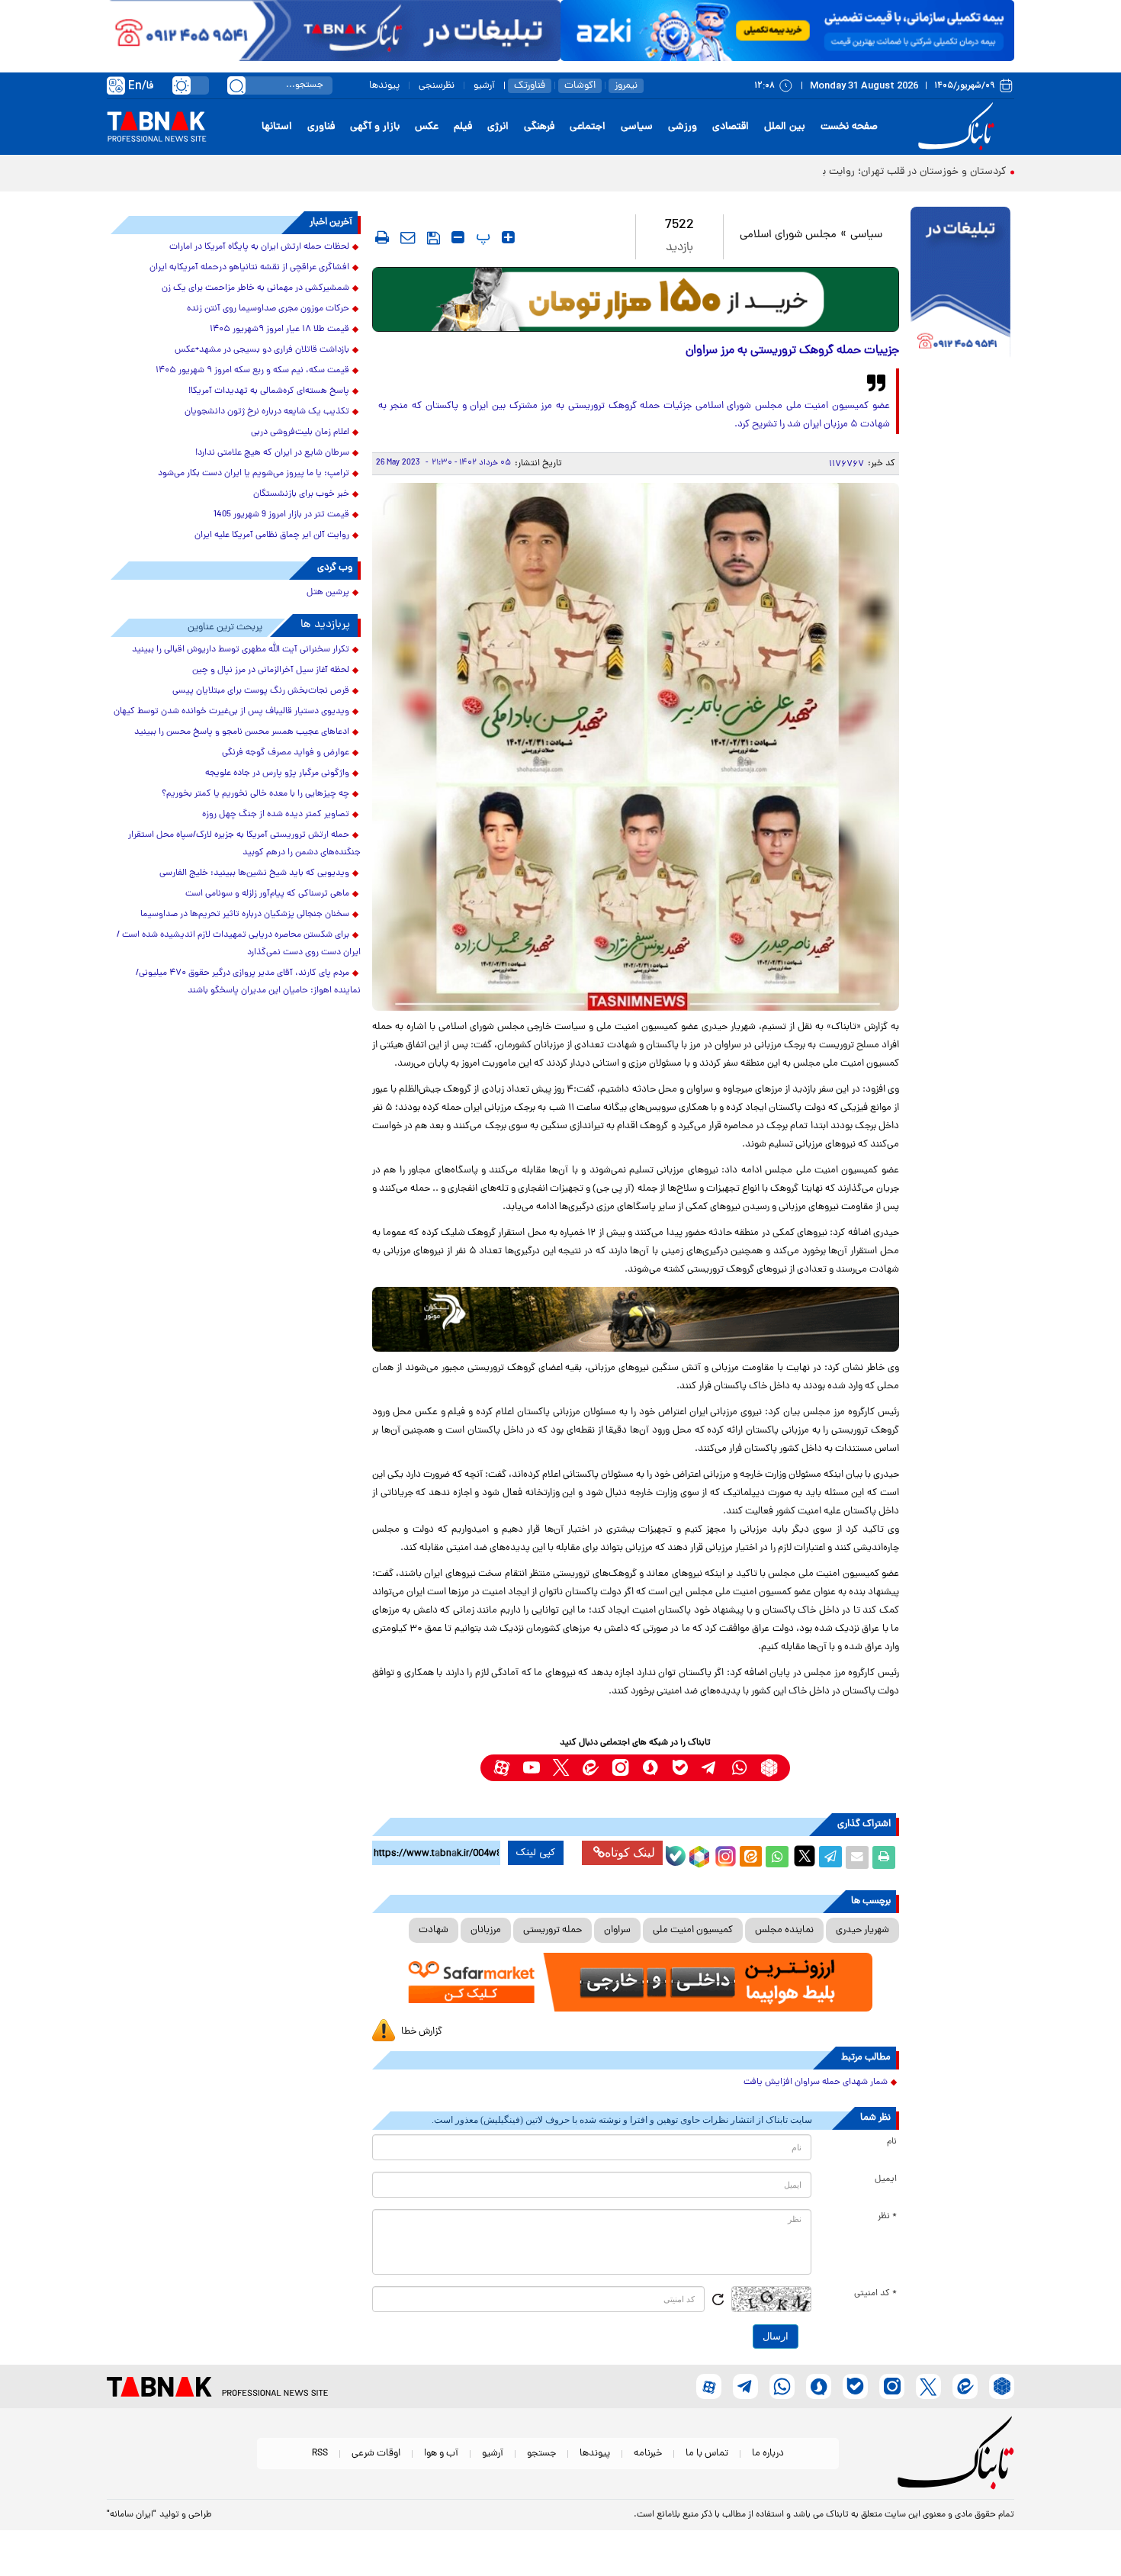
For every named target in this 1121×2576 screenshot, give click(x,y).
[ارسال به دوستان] (857, 1857)
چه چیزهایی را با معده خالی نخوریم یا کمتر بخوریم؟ (255, 794)
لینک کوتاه (630, 1852)
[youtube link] (531, 1768)
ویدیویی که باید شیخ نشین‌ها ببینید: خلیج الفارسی (254, 873)
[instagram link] (620, 1768)
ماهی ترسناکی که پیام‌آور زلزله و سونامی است (267, 894)
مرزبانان (486, 1930)
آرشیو (484, 86)
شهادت (434, 1930)
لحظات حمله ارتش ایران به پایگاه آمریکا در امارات (259, 247)
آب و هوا (441, 2454)
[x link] (561, 1768)
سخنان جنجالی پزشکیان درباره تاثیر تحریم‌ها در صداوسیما (245, 915)
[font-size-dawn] (458, 237)
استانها (277, 127)
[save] (434, 238)
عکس (427, 127)
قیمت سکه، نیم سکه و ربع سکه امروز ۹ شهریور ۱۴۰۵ (252, 371)
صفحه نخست (849, 127)
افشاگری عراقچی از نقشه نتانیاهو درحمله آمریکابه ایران (249, 268)
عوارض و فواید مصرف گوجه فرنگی (286, 753)
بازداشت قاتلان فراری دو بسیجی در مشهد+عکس (262, 350)
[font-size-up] (508, 237)
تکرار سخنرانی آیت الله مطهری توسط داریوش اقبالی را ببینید (241, 650)
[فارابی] (636, 299)
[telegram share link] (830, 1857)
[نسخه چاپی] (884, 1857)
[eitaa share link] (750, 1857)
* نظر (887, 2217)
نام (892, 2142)
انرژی (498, 127)
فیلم (463, 127)
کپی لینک (536, 1853)
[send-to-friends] (408, 237)
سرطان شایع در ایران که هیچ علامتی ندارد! (272, 453)
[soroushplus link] (650, 1768)
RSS (320, 2454)
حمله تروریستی (552, 1930)
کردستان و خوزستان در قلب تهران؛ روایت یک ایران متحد (884, 172)
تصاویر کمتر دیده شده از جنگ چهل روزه (276, 815)
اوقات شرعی (376, 2454)
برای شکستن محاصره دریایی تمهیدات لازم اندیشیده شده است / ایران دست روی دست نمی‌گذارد (239, 944)
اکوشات (580, 86)
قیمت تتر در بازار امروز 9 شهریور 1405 (281, 515)
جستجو (541, 2454)
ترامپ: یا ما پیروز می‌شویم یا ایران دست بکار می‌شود (254, 474)
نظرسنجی (437, 86)
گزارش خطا (422, 2032)
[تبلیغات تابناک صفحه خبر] (960, 284)
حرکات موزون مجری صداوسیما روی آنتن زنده (268, 309)
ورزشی (683, 127)
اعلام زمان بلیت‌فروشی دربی (300, 433)
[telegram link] (710, 1768)
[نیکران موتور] (636, 1319)
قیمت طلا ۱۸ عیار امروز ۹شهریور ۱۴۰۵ (279, 330)
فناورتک (530, 86)
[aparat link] (501, 1768)
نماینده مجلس (784, 1930)
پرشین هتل (328, 593)
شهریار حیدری (862, 1930)
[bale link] (680, 1768)
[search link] (236, 85)
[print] (382, 237)
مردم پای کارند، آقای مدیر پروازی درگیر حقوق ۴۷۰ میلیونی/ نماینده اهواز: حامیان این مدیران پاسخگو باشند (248, 982)
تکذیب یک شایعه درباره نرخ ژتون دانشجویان (267, 412)
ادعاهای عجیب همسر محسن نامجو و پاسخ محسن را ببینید (242, 732)
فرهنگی (539, 127)
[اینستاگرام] (724, 1854)
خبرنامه (648, 2454)
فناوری (321, 127)
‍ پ (481, 237)
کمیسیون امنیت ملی (693, 1930)
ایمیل (886, 2179)
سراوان (617, 1930)
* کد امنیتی (875, 2294)
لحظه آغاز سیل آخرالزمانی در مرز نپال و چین (271, 671)
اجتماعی (588, 127)
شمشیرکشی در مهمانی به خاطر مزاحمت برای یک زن (255, 288)
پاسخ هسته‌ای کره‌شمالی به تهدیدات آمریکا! (269, 391)
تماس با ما (707, 2454)
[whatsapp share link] (777, 1857)
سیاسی (637, 127)
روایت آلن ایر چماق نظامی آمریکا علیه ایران (272, 535)
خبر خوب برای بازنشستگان (301, 494)
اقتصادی (731, 127)
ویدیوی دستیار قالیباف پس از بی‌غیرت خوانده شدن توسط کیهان (231, 712)
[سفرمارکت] (635, 1982)
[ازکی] (787, 31)
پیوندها (384, 86)
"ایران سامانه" (132, 2515)
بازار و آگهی (375, 127)
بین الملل (785, 127)
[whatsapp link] (739, 1768)
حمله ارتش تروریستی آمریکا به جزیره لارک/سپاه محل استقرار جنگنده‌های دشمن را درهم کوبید (244, 844)
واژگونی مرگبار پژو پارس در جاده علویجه (277, 773)
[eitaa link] (591, 1768)
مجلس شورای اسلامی (788, 235)
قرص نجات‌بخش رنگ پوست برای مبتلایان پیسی (261, 691)
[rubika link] (769, 1768)
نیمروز (626, 86)
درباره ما (768, 2454)
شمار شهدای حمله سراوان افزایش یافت (816, 2082)
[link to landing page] (959, 127)
